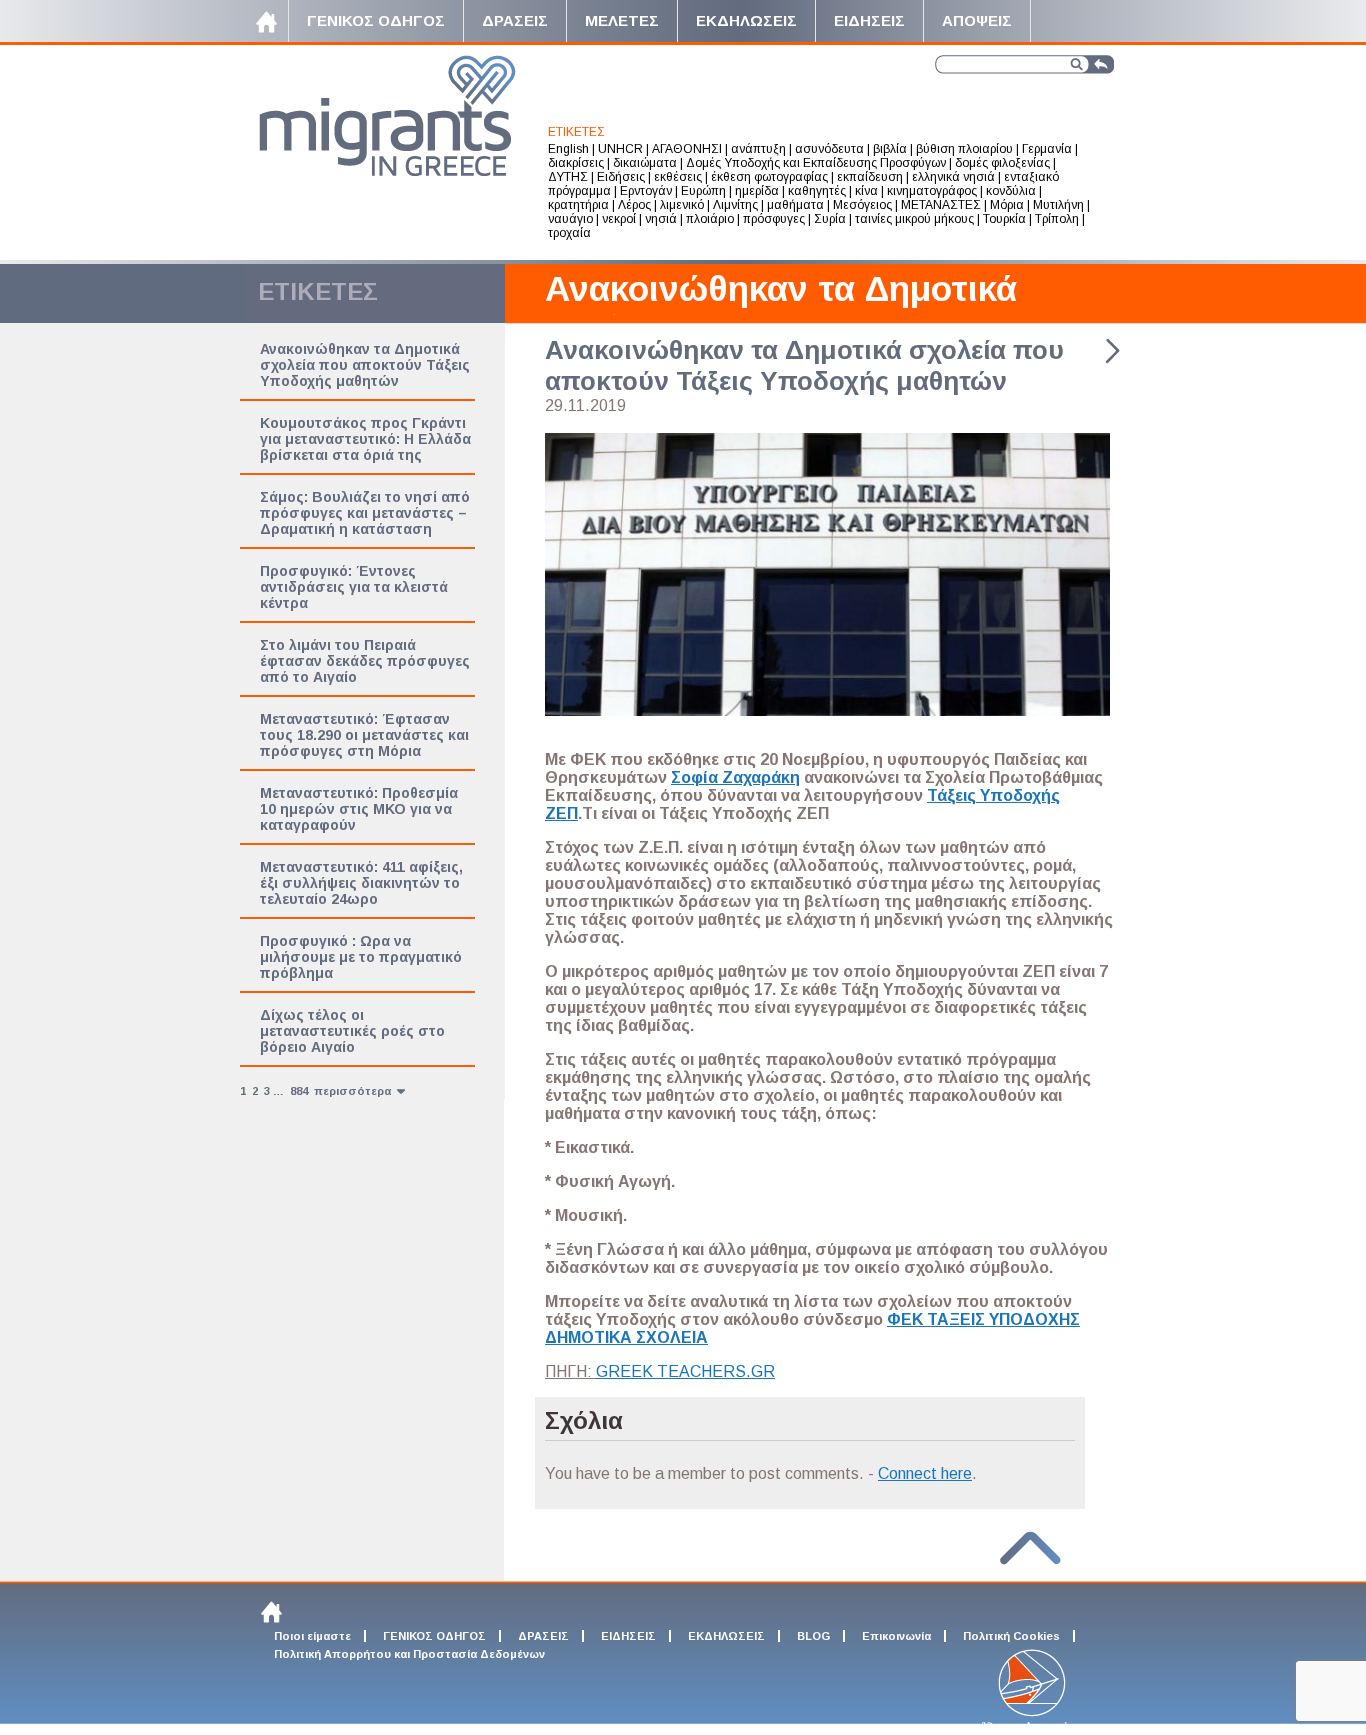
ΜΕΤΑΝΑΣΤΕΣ (941, 205)
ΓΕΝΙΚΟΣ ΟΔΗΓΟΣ (434, 1636)
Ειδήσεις (621, 177)
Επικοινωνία (896, 1636)
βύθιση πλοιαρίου (964, 149)
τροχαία (569, 233)
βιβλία (890, 149)
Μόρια (1007, 205)
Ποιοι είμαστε (312, 1636)
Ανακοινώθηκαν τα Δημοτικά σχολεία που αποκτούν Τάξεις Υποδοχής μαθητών (365, 365)
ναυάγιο (570, 219)
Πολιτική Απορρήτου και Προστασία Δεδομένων (409, 1654)
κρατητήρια (578, 205)
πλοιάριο (710, 219)
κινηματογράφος (932, 191)
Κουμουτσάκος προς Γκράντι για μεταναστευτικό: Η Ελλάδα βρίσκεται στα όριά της (365, 439)
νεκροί (619, 219)
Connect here (925, 1473)
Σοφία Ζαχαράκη (735, 777)
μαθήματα (795, 205)
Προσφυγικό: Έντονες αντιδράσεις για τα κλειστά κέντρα (354, 587)
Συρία (830, 219)
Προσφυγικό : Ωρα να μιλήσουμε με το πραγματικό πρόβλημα (361, 957)
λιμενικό (682, 205)
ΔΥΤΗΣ (568, 177)
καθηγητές (817, 191)
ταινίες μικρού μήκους (914, 219)
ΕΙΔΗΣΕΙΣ (628, 1636)
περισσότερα (354, 1091)
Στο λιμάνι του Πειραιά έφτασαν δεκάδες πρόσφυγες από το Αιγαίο (365, 661)
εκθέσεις (678, 177)
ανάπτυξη (758, 149)
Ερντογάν (646, 191)
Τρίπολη (1057, 219)
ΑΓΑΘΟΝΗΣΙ (687, 149)
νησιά (661, 219)
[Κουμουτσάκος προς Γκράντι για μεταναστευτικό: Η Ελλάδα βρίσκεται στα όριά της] (1112, 358)
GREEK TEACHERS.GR (685, 1371)
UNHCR (620, 149)
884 (299, 1091)
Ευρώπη (703, 191)
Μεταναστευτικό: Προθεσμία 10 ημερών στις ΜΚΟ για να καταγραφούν (359, 809)
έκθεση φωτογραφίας (769, 177)
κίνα (866, 191)
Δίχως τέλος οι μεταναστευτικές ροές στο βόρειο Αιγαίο (352, 1031)
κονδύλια (1011, 191)
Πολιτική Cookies (1011, 1636)
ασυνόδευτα (829, 149)
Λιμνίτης (735, 205)
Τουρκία (1004, 219)
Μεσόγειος (862, 205)
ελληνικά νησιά (953, 177)
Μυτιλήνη (1058, 205)
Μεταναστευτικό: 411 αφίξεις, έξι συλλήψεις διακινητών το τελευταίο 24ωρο (361, 883)
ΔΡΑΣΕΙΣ (543, 1636)
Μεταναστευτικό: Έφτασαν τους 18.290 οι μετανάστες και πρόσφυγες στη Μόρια (364, 735)
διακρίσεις (576, 163)
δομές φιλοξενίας (1002, 163)
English (568, 149)
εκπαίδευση (870, 177)
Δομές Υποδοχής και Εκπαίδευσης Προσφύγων (816, 163)
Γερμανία (1047, 149)
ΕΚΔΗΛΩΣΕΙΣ (726, 1636)
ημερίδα (757, 191)
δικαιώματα (645, 163)
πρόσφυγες (774, 219)
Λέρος (634, 205)
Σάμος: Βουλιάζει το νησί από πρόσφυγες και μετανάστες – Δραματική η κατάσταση (365, 513)
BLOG (813, 1636)
